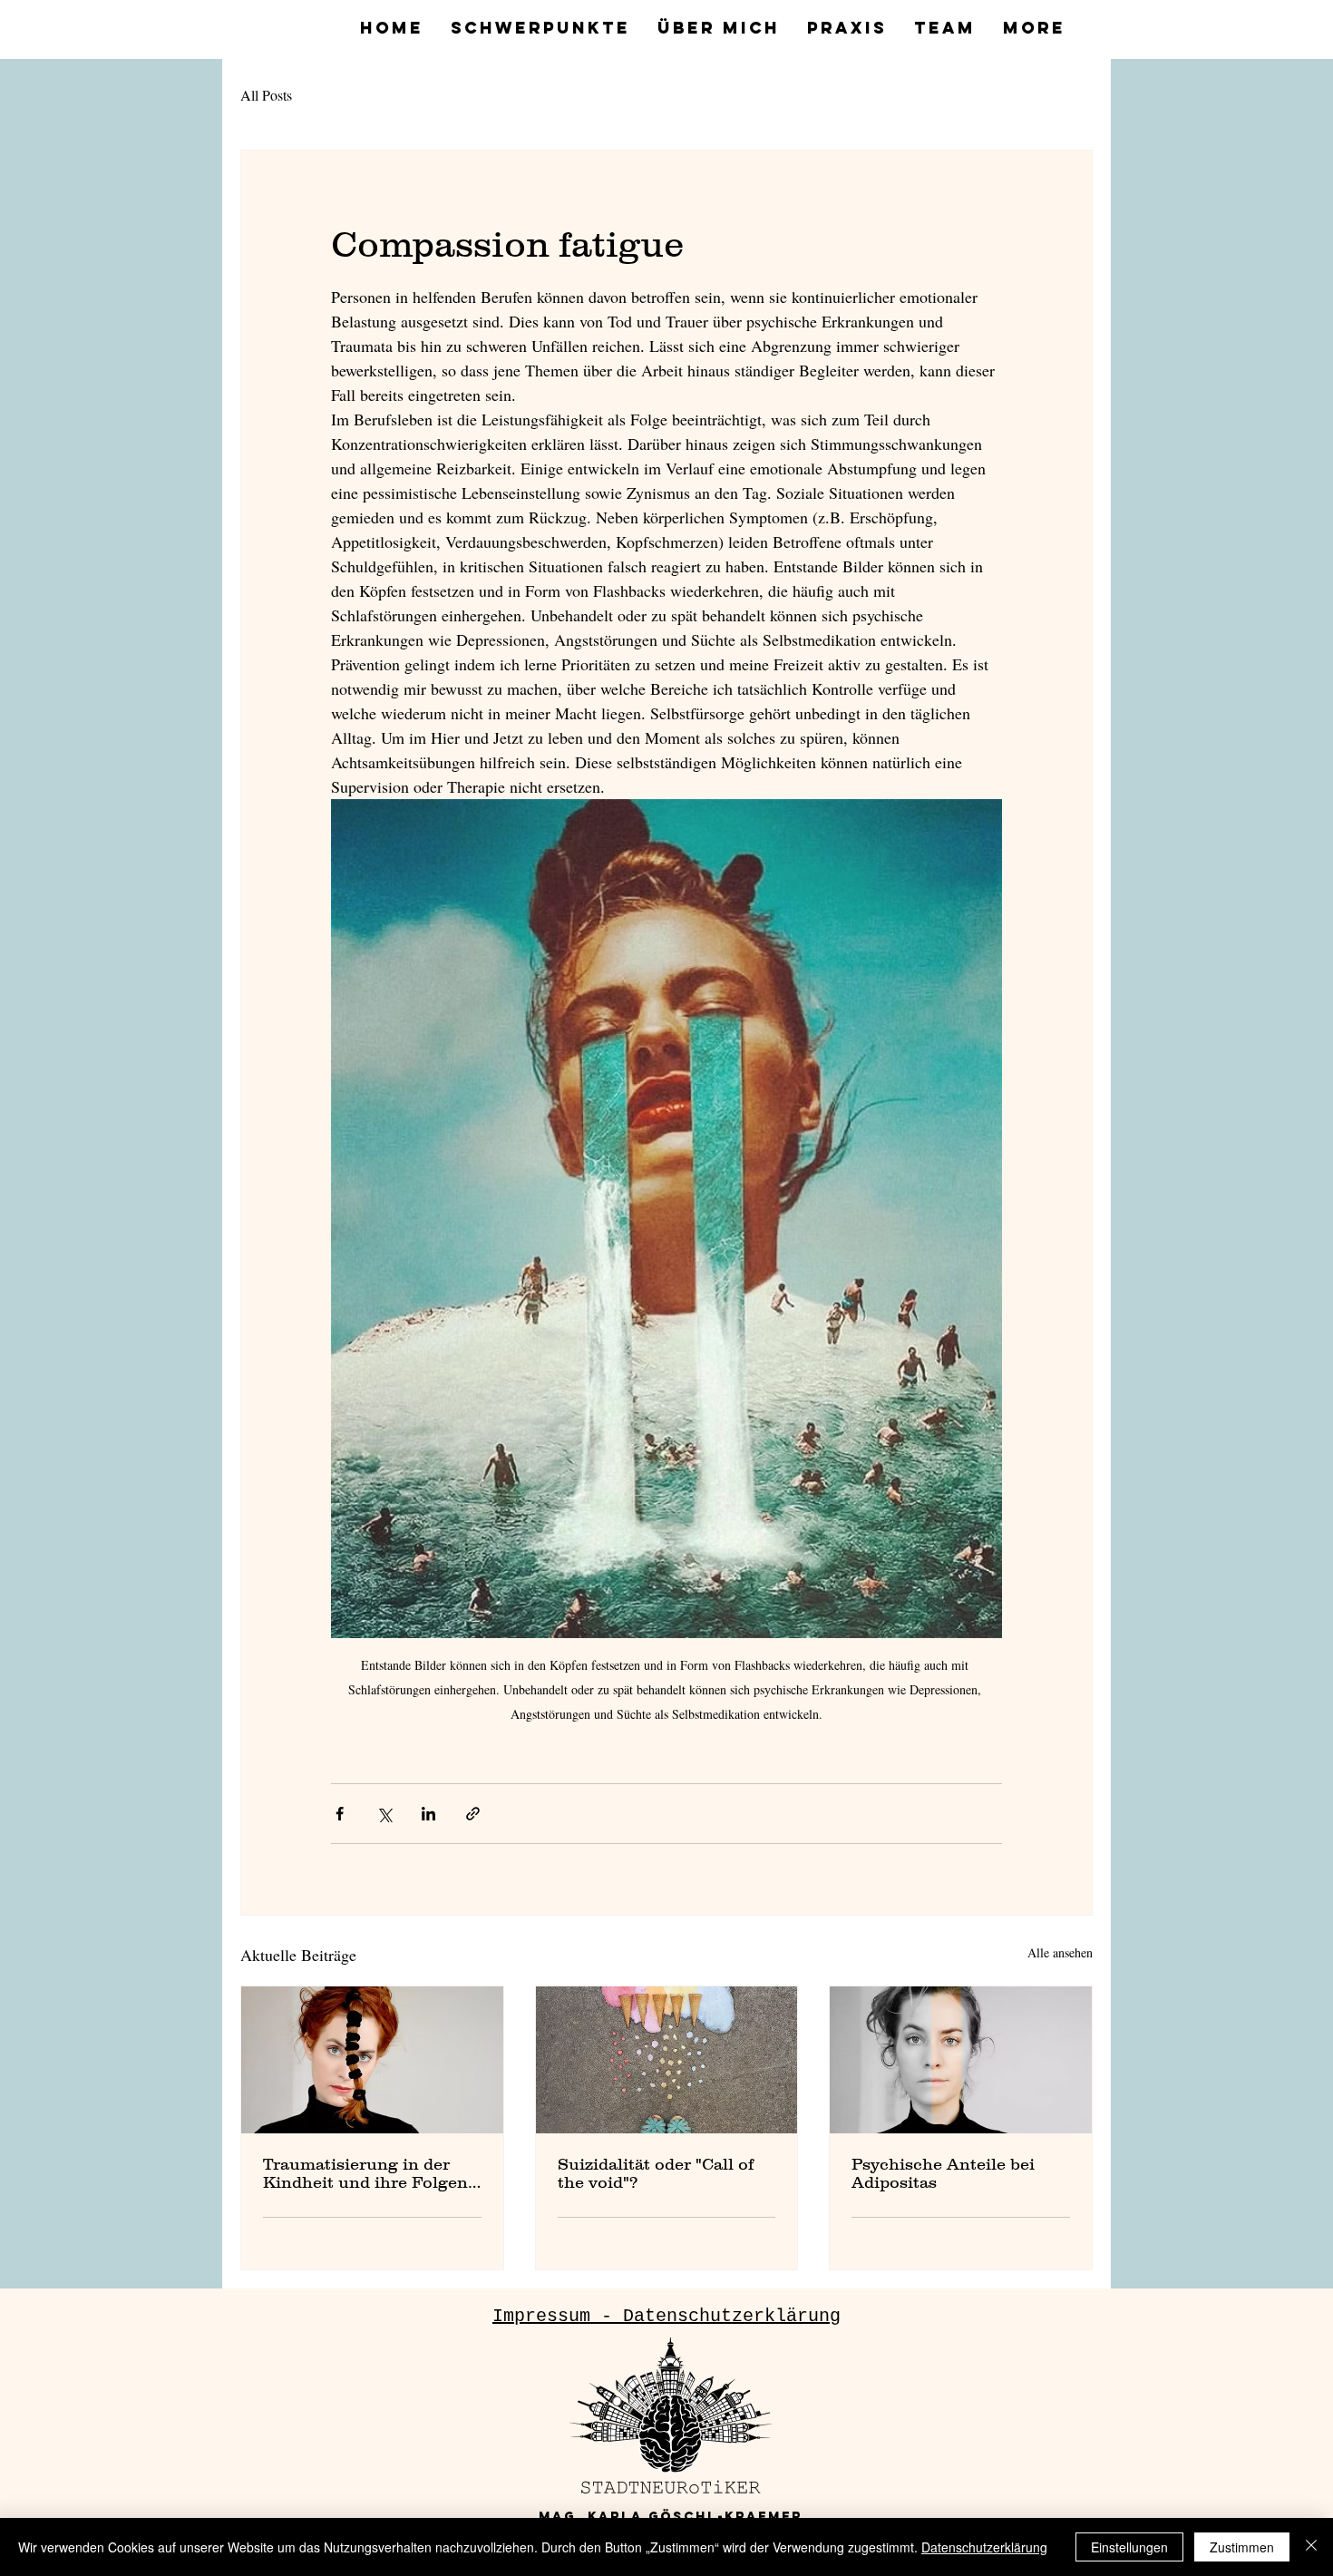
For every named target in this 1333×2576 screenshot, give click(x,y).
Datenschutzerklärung (984, 2547)
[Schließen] (1311, 2547)
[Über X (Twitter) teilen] (384, 1814)
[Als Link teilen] (473, 1814)
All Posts (266, 95)
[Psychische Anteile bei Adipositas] (961, 2060)
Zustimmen (1242, 2547)
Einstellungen (1129, 2547)
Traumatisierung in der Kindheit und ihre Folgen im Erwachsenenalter (365, 2173)
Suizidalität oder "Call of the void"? (656, 2173)
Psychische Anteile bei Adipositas (943, 2173)
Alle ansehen (1060, 1952)
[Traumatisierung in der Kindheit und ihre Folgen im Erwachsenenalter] (372, 2060)
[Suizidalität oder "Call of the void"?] (667, 2060)
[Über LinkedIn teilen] (428, 1814)
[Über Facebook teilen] (340, 1814)
